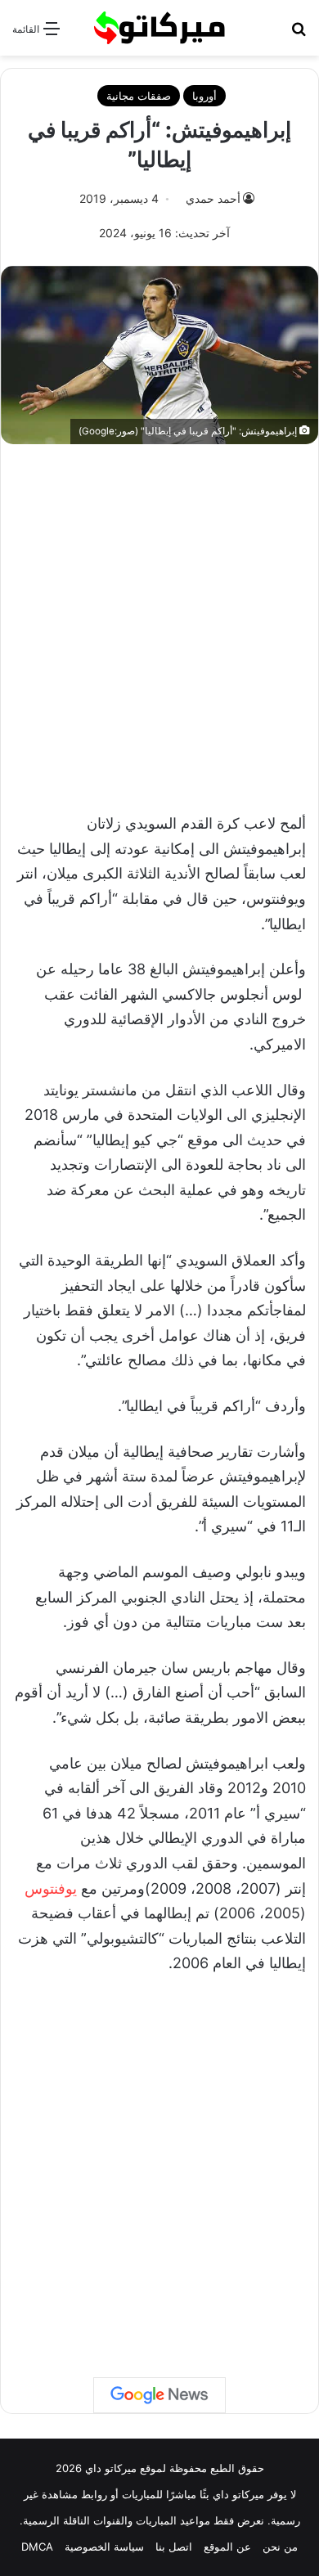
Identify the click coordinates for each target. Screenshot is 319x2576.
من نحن (280, 2547)
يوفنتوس (51, 1888)
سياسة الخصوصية (104, 2547)
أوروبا (204, 96)
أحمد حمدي (213, 198)
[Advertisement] (159, 620)
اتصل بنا (174, 2547)
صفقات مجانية (139, 96)
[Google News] (159, 2395)
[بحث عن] (299, 34)
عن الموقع (227, 2547)
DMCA (37, 2547)
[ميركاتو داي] (159, 28)
